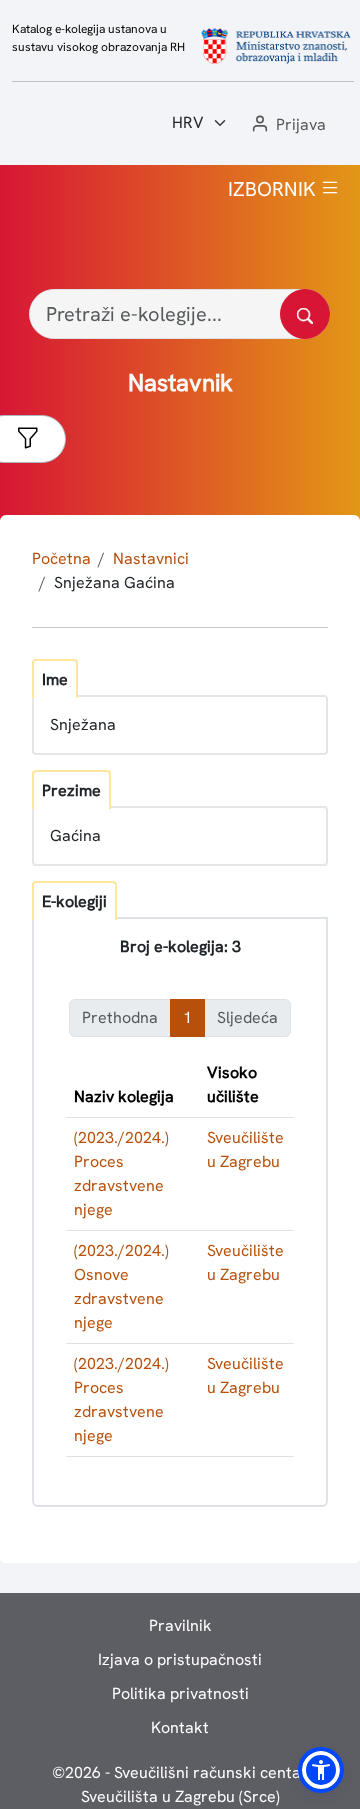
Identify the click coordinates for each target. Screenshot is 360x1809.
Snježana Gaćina (114, 582)
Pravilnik (180, 1625)
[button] (287, 125)
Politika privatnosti (180, 1693)
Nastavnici (151, 558)
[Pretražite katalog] (305, 314)
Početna (61, 558)
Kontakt (180, 1727)
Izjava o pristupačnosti (180, 1659)
